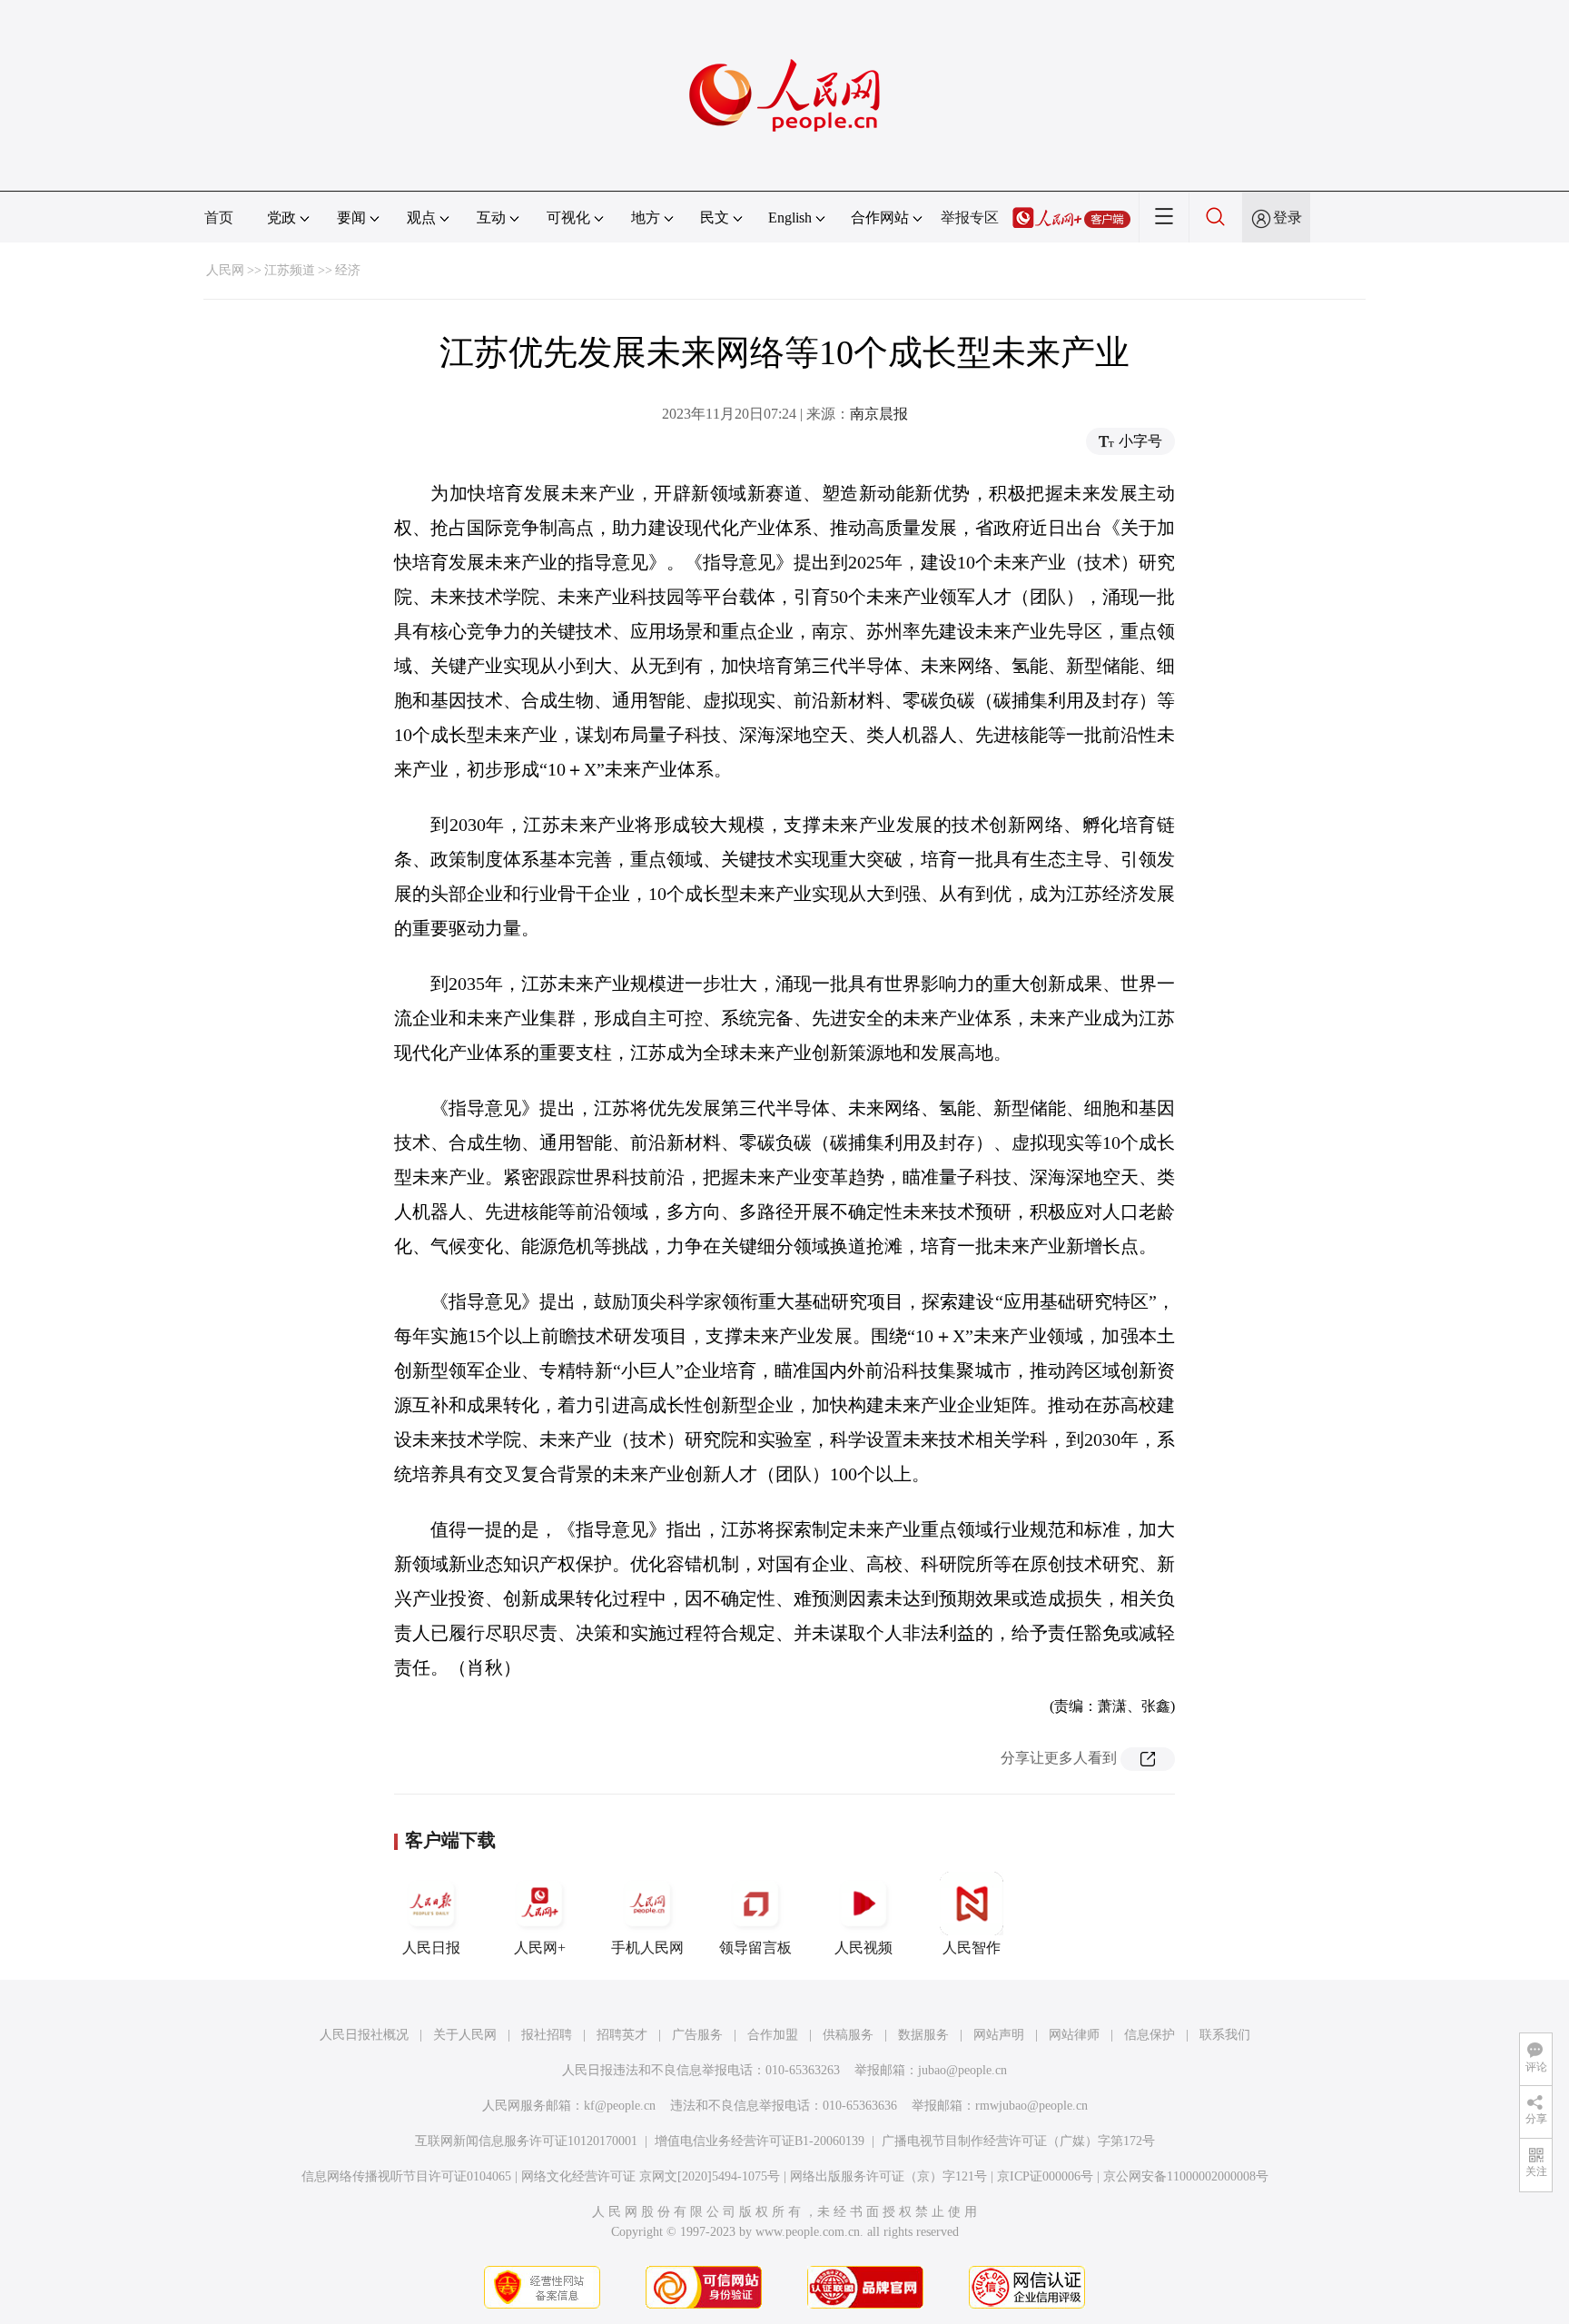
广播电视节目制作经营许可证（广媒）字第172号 (1018, 2141)
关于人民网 (465, 2035)
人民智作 (972, 1948)
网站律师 (1074, 2035)
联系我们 (1225, 2035)
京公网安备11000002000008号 (1186, 2176)
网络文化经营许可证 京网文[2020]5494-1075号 (651, 2176)
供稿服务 (848, 2035)
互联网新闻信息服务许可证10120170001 (526, 2141)
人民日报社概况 (364, 2035)
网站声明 (999, 2035)
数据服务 (923, 2035)
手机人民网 (647, 1948)
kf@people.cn (620, 2106)
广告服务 (697, 2035)
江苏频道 (290, 270)
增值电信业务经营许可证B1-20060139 (760, 2141)
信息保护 (1150, 2035)
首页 (219, 218)
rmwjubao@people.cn (1031, 2106)
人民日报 (431, 1948)
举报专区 (970, 218)
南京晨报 (879, 414)
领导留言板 (755, 1948)
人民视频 (863, 1948)
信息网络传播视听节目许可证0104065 (406, 2176)
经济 (348, 270)
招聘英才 (622, 2035)
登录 (1288, 218)
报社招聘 (547, 2035)
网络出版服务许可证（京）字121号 (888, 2176)
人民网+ (540, 1948)
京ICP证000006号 (1045, 2176)
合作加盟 (773, 2035)
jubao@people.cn (962, 2070)
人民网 (225, 270)
